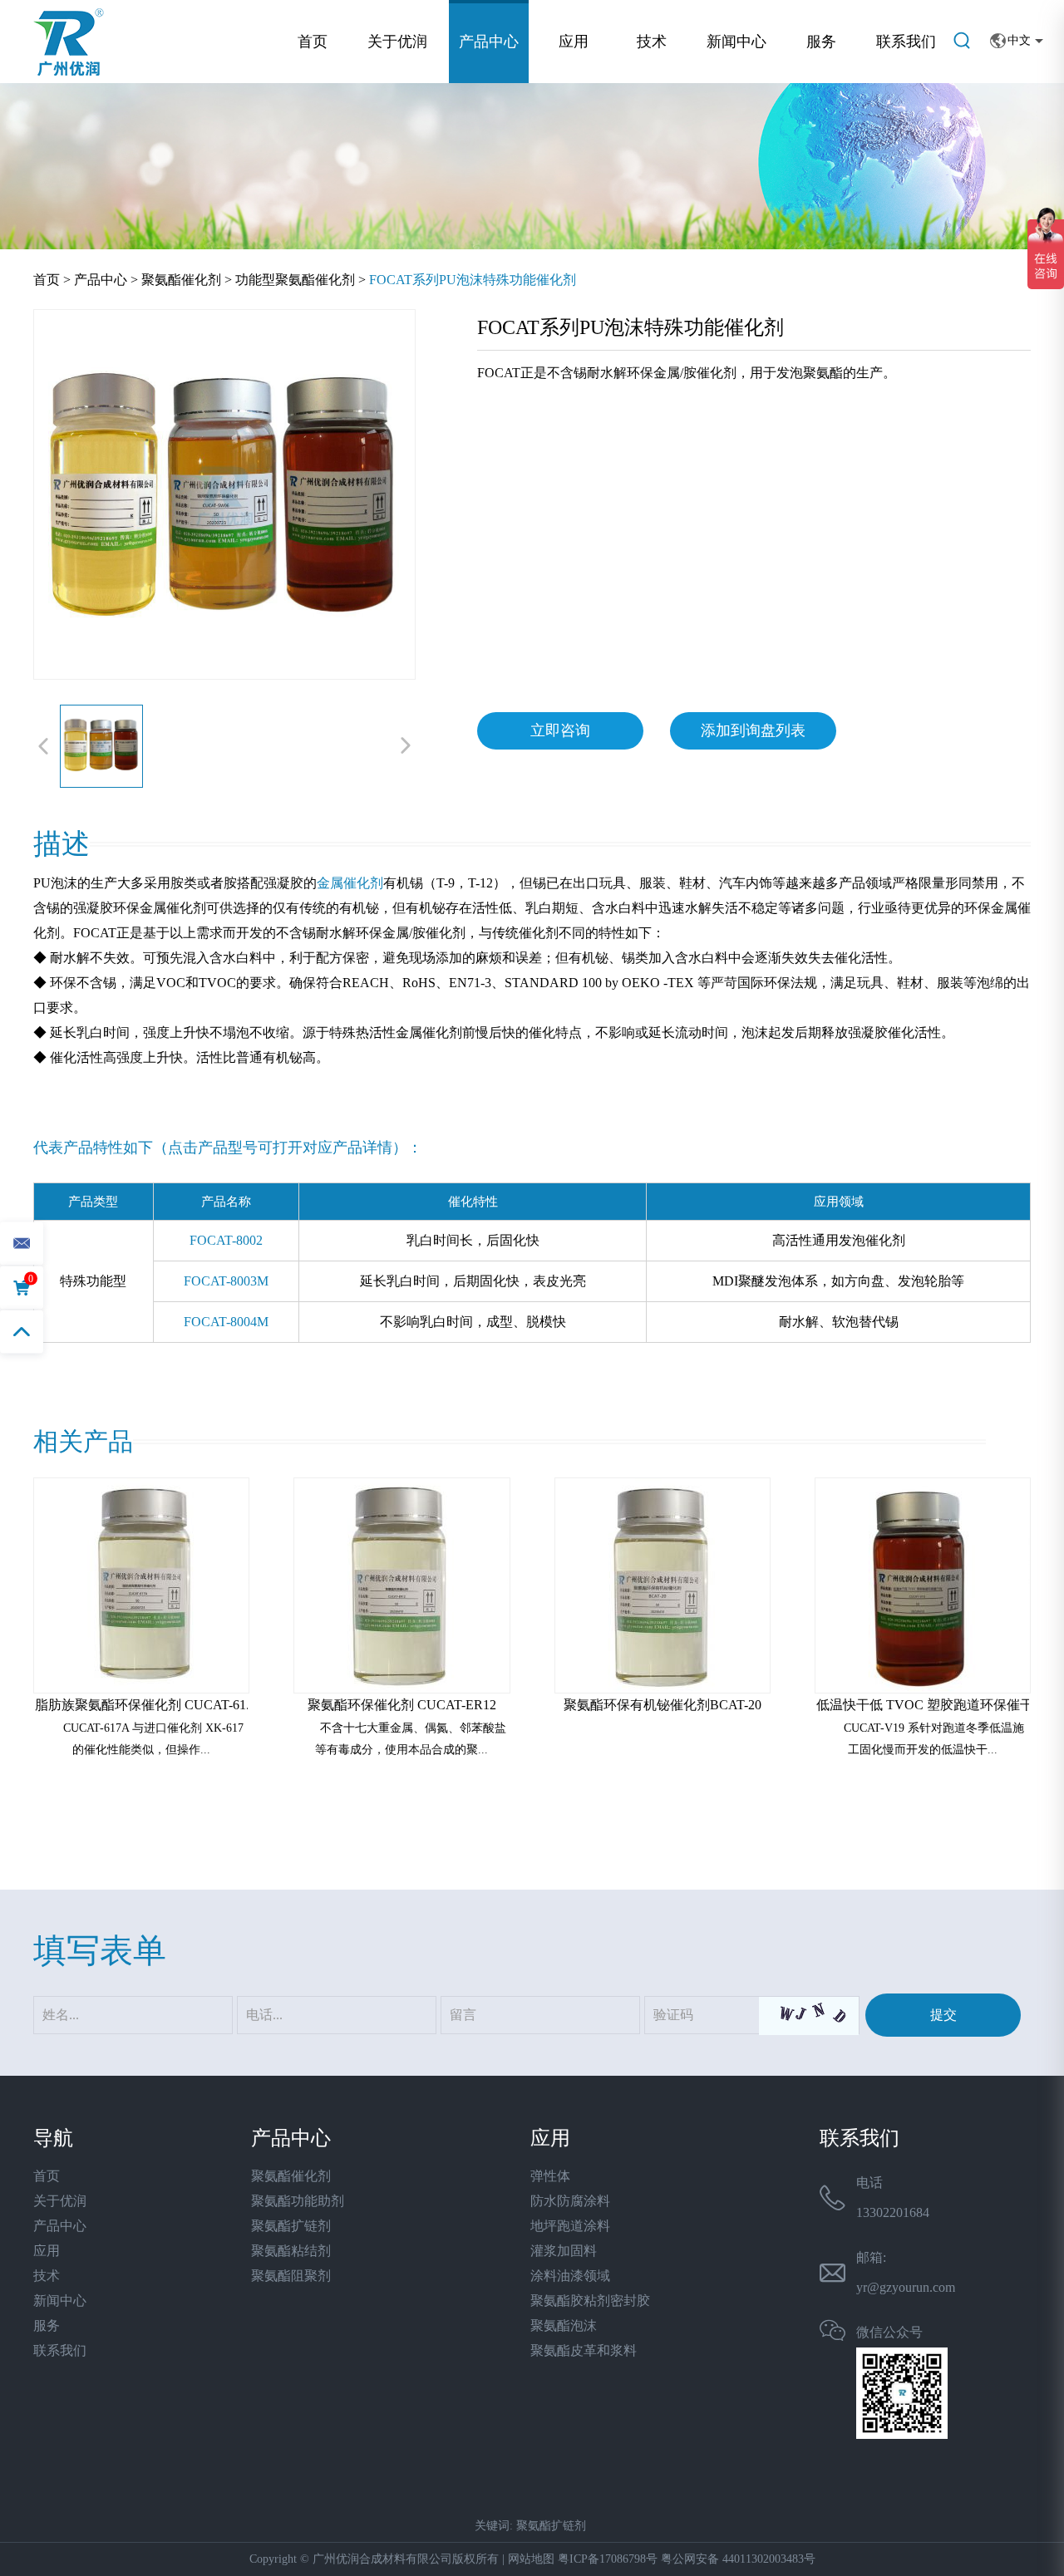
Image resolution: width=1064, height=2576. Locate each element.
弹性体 (550, 2176)
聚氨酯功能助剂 (298, 2201)
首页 (313, 42)
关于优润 (397, 42)
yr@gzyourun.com (906, 2287)
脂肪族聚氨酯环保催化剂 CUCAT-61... (145, 1705)
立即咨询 (560, 730)
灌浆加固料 (564, 2251)
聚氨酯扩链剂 (291, 2226)
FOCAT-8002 (226, 1240)
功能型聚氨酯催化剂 (295, 280)
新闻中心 (736, 42)
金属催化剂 (350, 883)
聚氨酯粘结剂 (291, 2251)
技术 (652, 42)
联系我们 (906, 42)
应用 (574, 42)
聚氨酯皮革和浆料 (584, 2350)
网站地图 (531, 2559)
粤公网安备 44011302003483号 (738, 2559)
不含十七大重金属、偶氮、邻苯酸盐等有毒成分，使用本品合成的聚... (411, 1739)
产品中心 (489, 42)
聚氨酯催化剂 (181, 280)
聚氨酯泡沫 (564, 2325)
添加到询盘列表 (753, 730)
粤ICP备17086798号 (608, 2559)
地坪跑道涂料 (570, 2226)
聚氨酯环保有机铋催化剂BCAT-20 (663, 1705)
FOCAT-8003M (226, 1281)
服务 (821, 42)
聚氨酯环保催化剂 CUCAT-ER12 (402, 1705)
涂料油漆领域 (570, 2276)
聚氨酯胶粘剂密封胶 (590, 2301)
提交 (943, 2015)
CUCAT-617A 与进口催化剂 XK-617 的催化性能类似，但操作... (153, 1739)
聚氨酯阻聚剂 (291, 2276)
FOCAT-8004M (226, 1322)
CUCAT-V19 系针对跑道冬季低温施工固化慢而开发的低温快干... (934, 1739)
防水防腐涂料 (570, 2201)
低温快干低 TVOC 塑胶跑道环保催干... (930, 1705)
